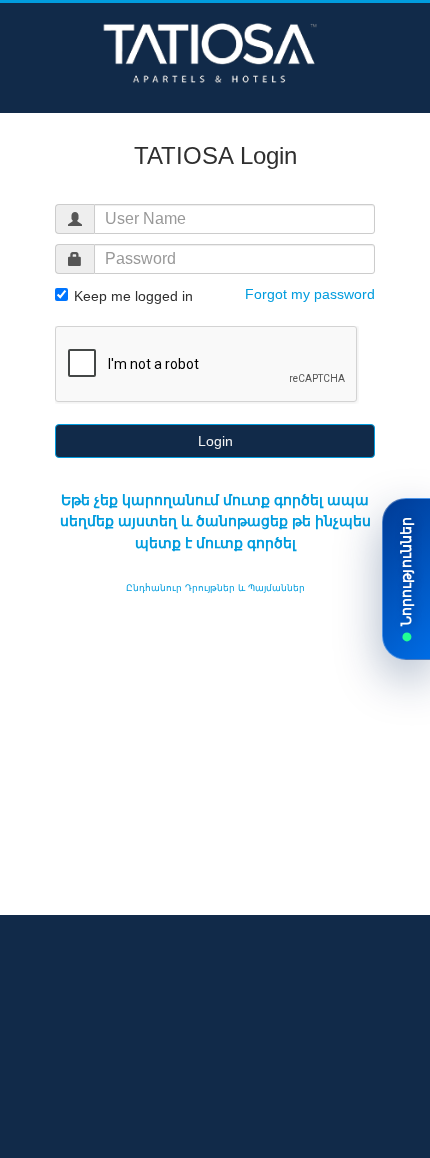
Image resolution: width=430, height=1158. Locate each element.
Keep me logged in (131, 296)
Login (215, 441)
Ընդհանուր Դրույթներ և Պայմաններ (215, 588)
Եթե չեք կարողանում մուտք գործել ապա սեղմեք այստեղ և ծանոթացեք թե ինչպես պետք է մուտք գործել (215, 521)
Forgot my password (310, 294)
